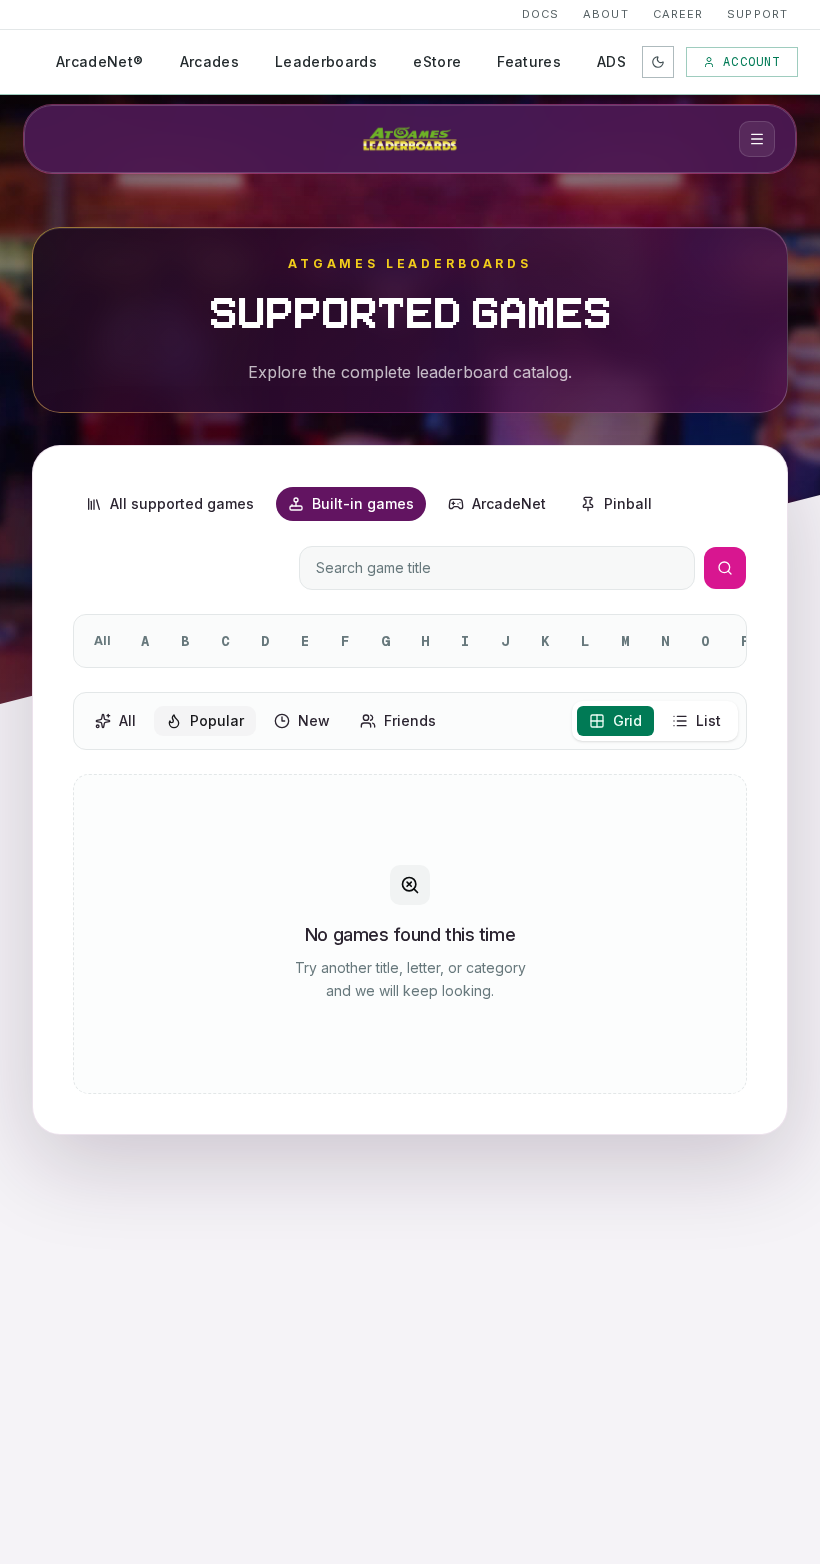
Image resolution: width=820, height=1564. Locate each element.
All (102, 640)
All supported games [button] (182, 503)
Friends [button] (410, 720)
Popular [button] (217, 720)
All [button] (127, 720)
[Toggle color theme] (658, 62)
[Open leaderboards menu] (757, 139)
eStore (437, 61)
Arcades (209, 61)
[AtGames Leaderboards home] (410, 139)
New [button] (314, 720)
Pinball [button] (628, 503)
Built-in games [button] (363, 503)
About (606, 14)
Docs (540, 14)
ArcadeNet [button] (509, 503)
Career (678, 14)
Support (757, 14)
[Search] (725, 568)
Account (751, 62)
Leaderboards (326, 61)
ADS (611, 61)
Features (529, 61)
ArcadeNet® (100, 61)
